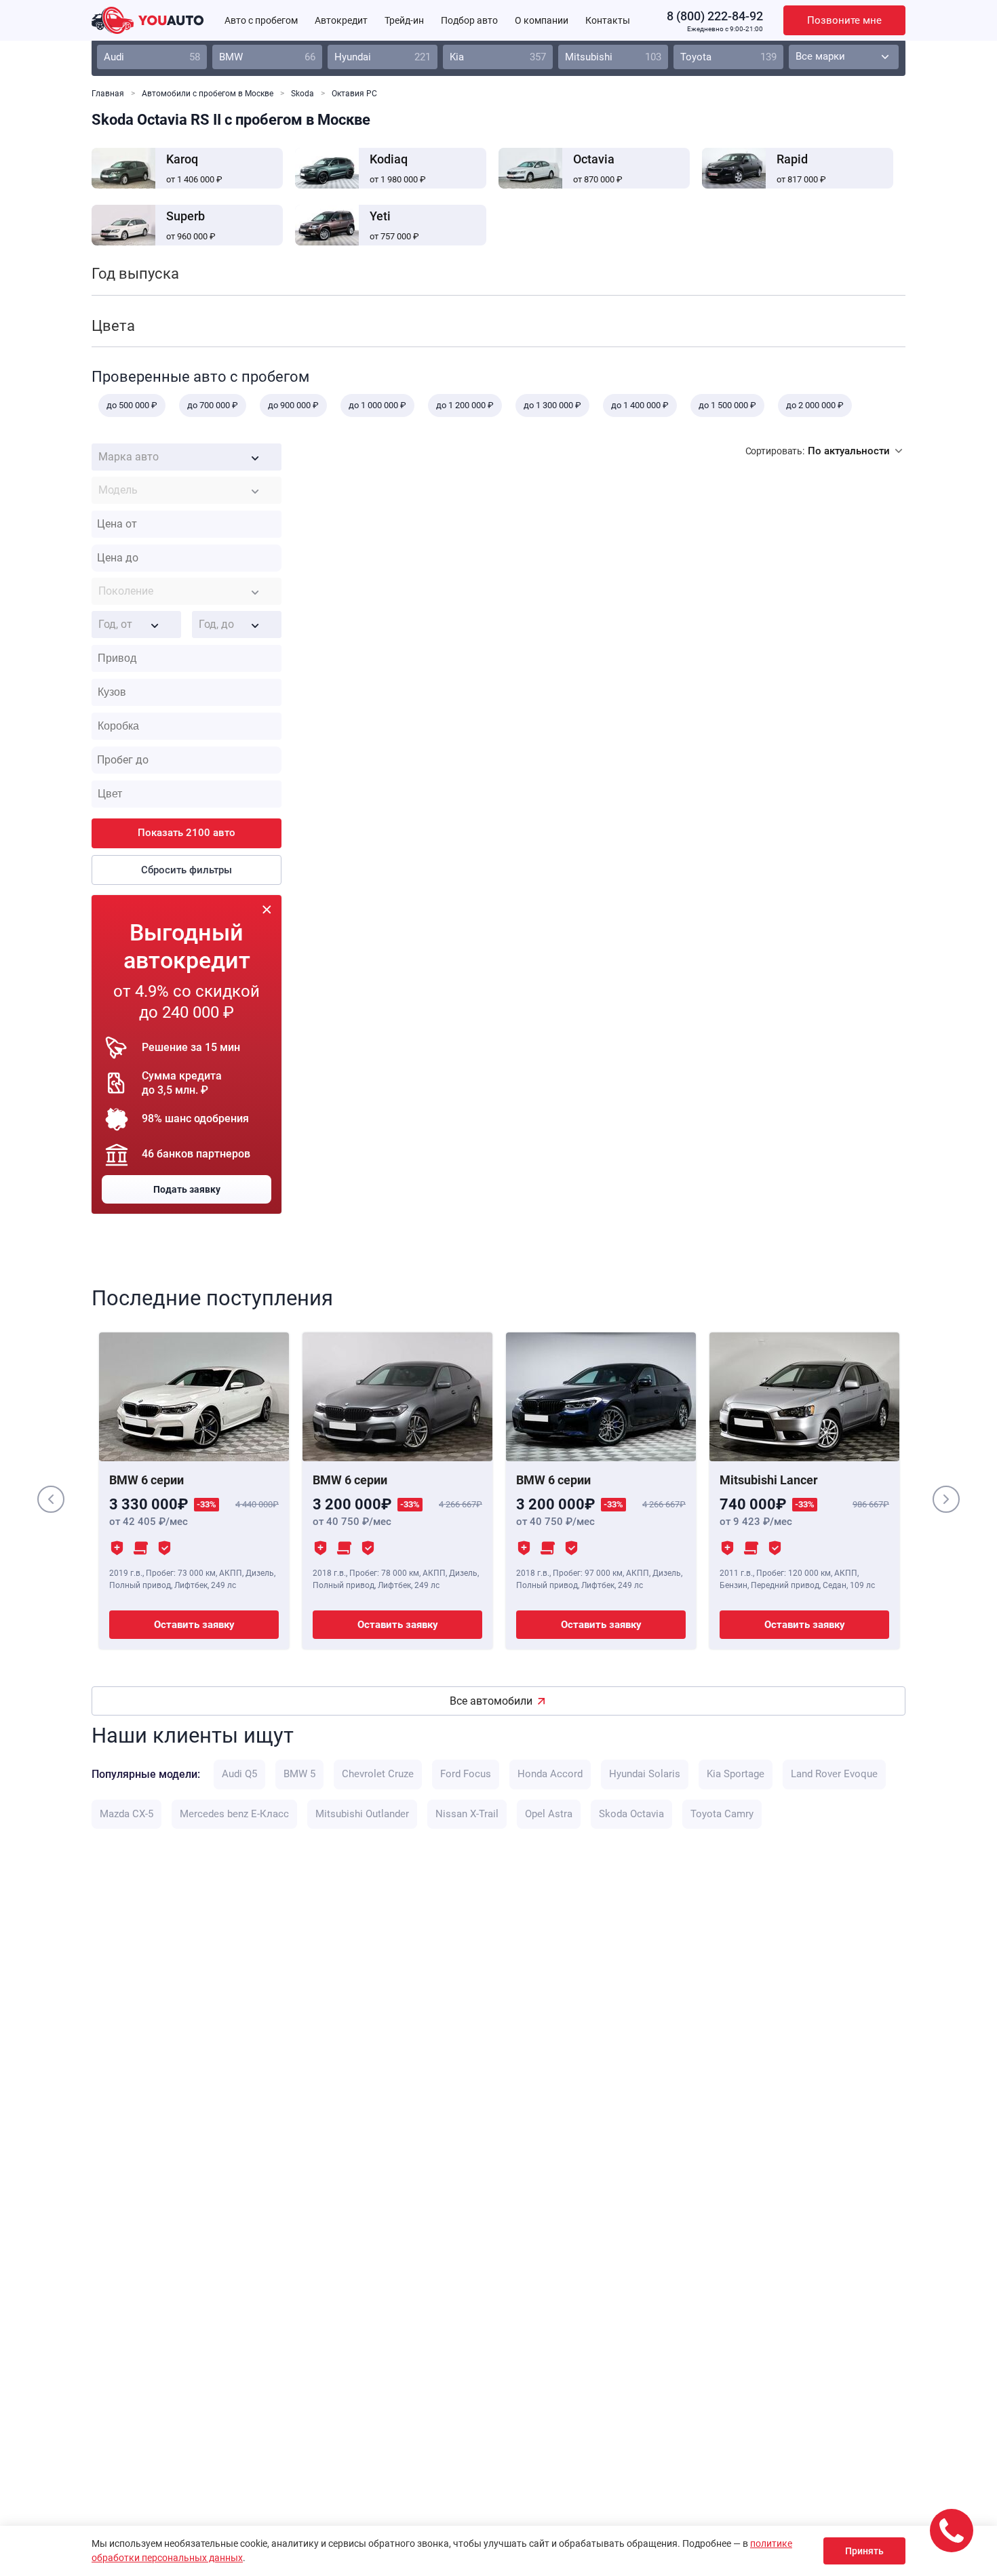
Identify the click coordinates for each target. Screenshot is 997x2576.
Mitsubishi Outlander (362, 1814)
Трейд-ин (404, 20)
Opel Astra (549, 1814)
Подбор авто (469, 20)
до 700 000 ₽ (213, 405)
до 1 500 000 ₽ (727, 405)
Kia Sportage (736, 1774)
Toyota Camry (722, 1814)
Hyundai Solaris (645, 1774)
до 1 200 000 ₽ (465, 405)
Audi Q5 (239, 1774)
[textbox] (187, 457)
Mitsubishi (613, 57)
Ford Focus (466, 1774)
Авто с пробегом (261, 20)
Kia (498, 57)
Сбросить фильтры (187, 870)
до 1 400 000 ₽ (640, 405)
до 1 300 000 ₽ (552, 405)
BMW (267, 57)
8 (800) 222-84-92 (715, 16)
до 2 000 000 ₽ (815, 405)
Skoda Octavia (631, 1814)
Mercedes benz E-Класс (234, 1814)
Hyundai (383, 57)
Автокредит (341, 20)
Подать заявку (187, 1189)
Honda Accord (550, 1774)
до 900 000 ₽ (293, 405)
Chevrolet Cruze (378, 1774)
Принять (864, 2551)
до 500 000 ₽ (132, 405)
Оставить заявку (194, 1625)
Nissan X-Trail (467, 1814)
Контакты (608, 20)
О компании (542, 20)
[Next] (946, 1499)
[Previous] (51, 1499)
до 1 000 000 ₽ (377, 405)
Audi (152, 57)
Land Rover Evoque (834, 1774)
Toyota (728, 57)
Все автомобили (491, 1701)
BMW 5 (299, 1774)
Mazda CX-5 (126, 1814)
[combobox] (187, 457)
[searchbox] (190, 658)
